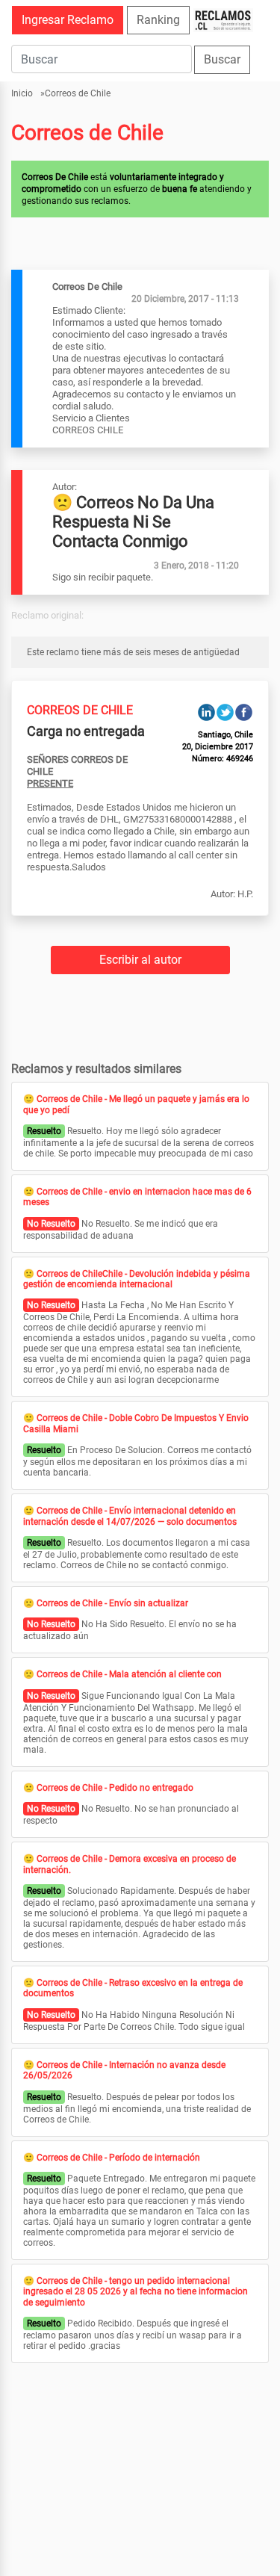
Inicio (22, 93)
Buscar (222, 59)
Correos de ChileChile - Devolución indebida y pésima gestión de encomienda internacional (137, 1279)
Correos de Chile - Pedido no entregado (115, 1788)
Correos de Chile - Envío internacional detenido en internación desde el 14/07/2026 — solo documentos (130, 1516)
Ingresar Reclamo (68, 20)
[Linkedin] (206, 712)
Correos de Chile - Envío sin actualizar (112, 1603)
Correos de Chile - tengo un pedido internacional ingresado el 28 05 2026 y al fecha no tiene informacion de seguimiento (136, 2292)
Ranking (158, 20)
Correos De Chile (80, 710)
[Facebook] (244, 712)
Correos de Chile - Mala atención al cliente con (129, 1674)
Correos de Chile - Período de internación (118, 2158)
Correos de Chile (78, 93)
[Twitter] (225, 712)
